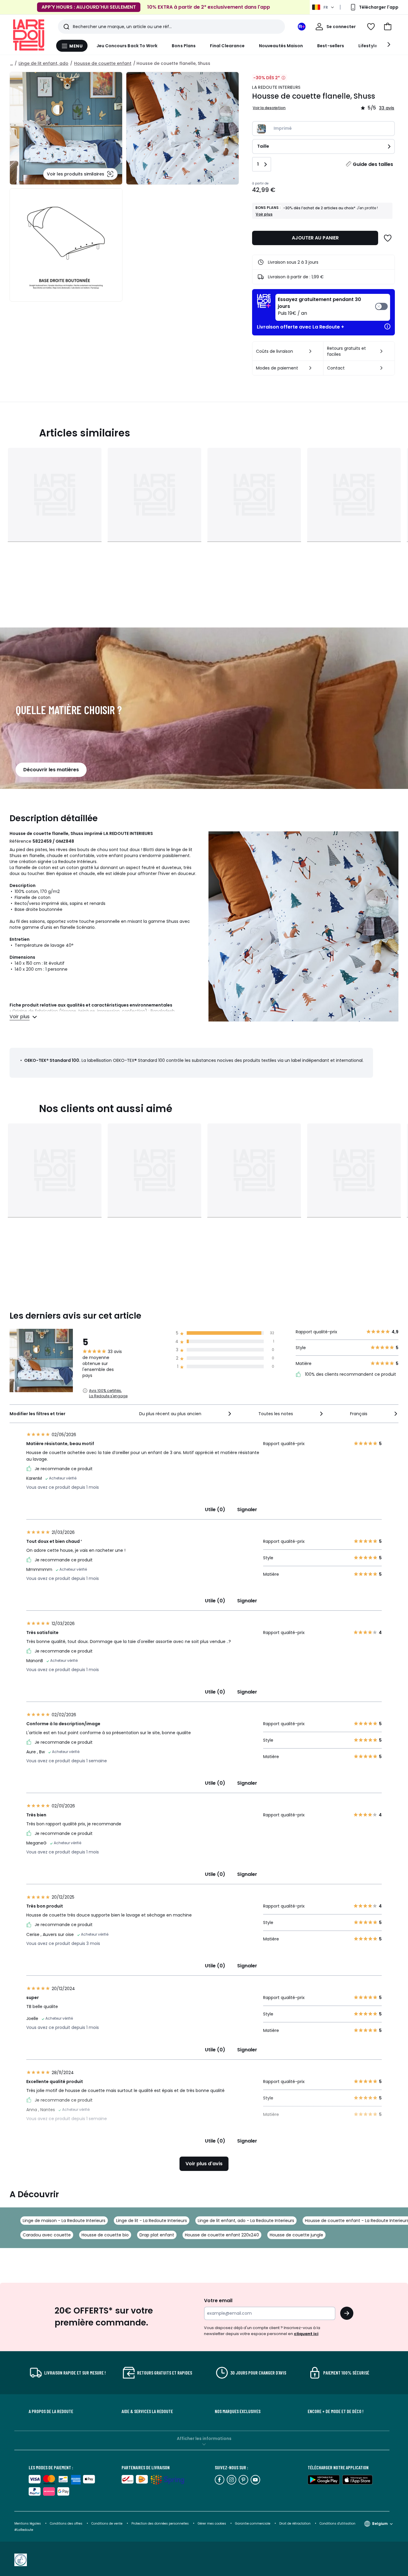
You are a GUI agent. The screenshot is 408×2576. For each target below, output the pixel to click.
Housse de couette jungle (296, 2235)
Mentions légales (28, 2524)
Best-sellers (331, 46)
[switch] (333, 307)
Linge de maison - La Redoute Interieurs (64, 2221)
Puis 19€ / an (319, 306)
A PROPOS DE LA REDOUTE (51, 2411)
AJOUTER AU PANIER (315, 238)
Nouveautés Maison (281, 46)
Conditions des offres (66, 2524)
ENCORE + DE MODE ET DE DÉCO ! (336, 2411)
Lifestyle (368, 46)
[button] (388, 27)
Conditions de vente (107, 2524)
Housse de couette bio (105, 2235)
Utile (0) (215, 1510)
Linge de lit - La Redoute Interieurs (152, 2221)
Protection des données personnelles (161, 2524)
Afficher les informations (204, 2438)
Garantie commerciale (253, 2524)
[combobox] (186, 1414)
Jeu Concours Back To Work (127, 46)
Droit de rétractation (295, 2524)
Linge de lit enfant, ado (43, 63)
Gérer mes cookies (212, 2524)
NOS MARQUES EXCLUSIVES (238, 2411)
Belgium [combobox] (380, 2524)
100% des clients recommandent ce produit (350, 1374)
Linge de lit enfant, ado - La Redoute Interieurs (246, 2221)
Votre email (219, 2301)
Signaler (247, 1510)
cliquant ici (306, 2334)
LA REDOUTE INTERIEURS (276, 87)
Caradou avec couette (47, 2235)
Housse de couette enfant (103, 63)
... (11, 63)
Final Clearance (227, 46)
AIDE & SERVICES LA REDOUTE (147, 2411)
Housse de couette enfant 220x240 (222, 2235)
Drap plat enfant (157, 2235)
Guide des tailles (373, 164)
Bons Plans (184, 46)
